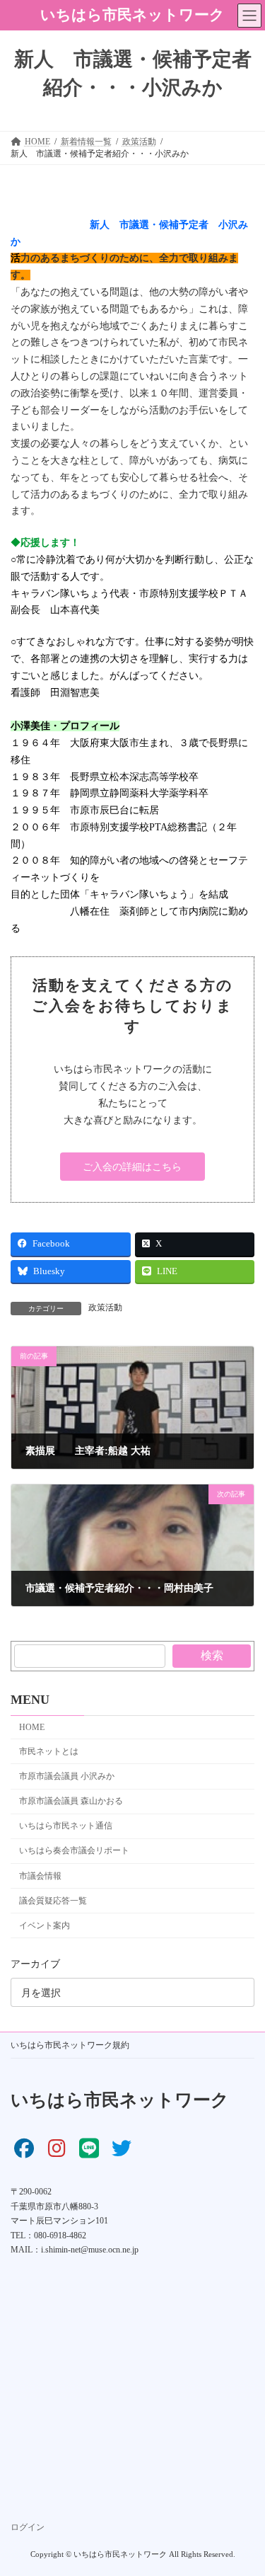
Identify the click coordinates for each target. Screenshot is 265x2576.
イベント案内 (45, 1925)
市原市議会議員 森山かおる (71, 1801)
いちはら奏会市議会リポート (74, 1851)
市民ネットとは (49, 1751)
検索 (212, 1655)
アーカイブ (35, 1965)
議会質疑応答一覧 (53, 1901)
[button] (132, 1167)
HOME (32, 1727)
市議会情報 (40, 1876)
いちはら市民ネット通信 (66, 1826)
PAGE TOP (245, 2483)
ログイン (28, 2527)
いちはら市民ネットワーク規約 (70, 2045)
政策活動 (105, 1307)
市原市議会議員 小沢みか (67, 1776)
